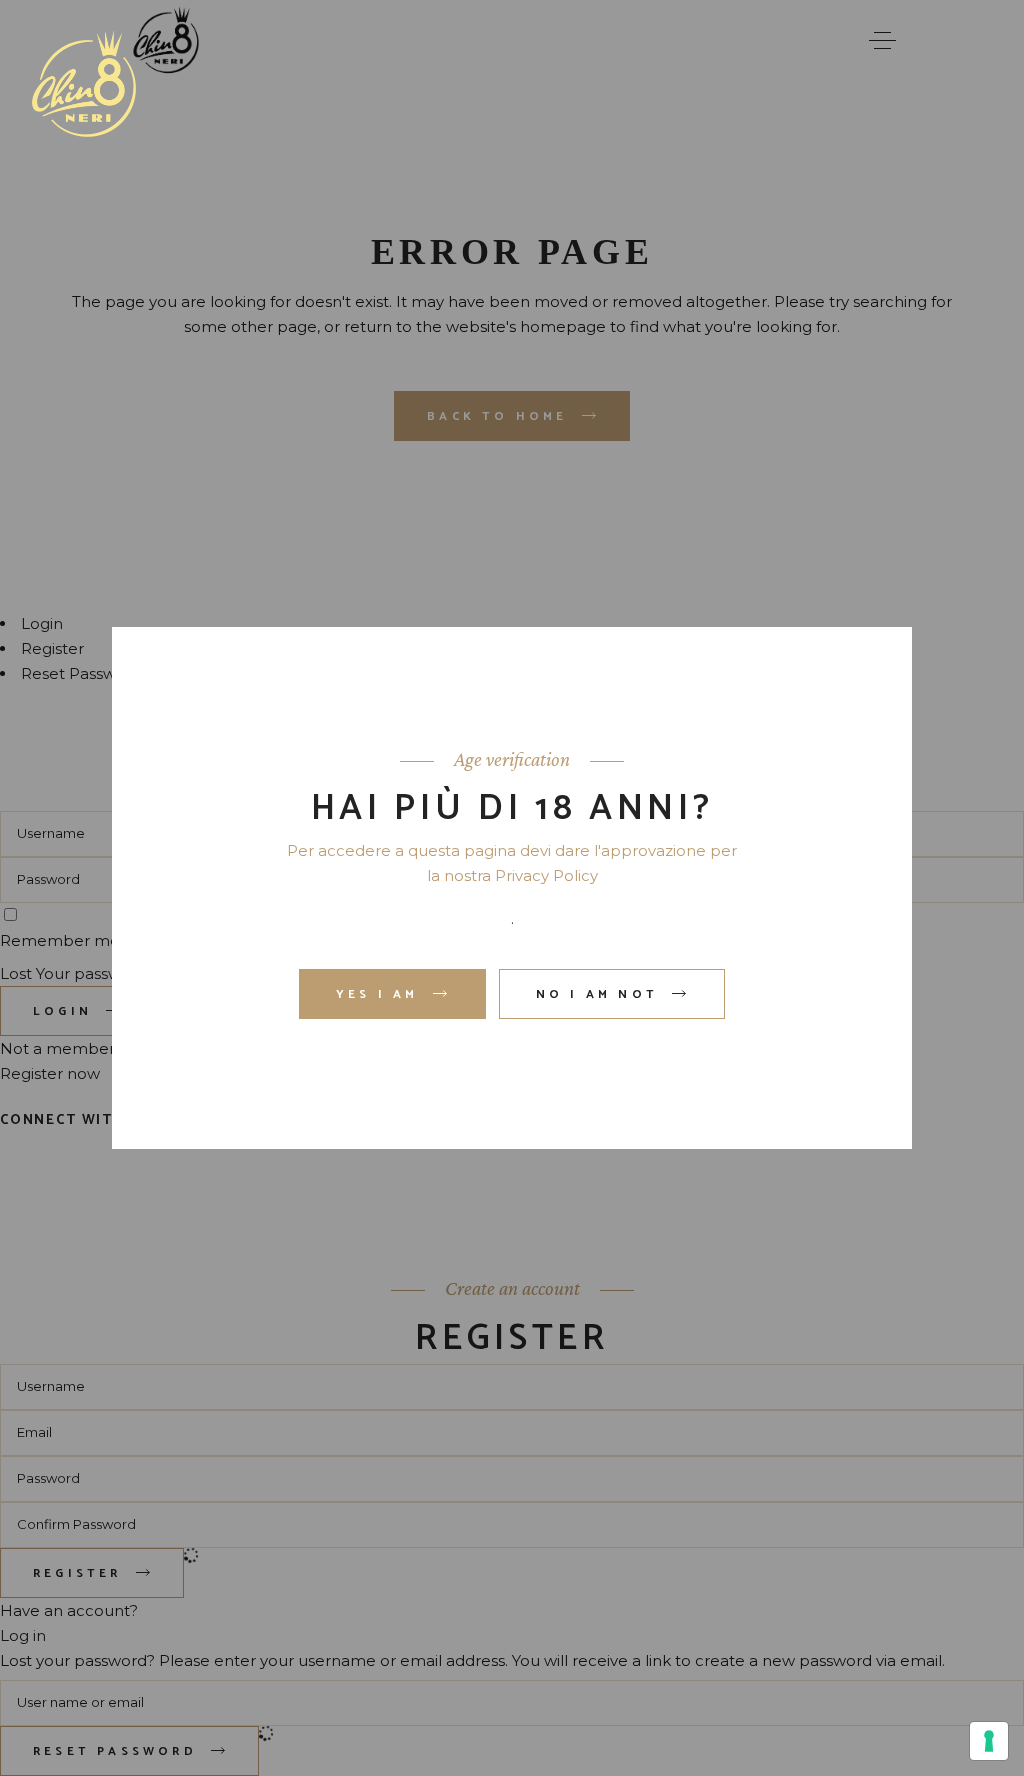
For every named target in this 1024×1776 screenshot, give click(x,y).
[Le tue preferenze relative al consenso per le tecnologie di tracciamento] (989, 1741)
